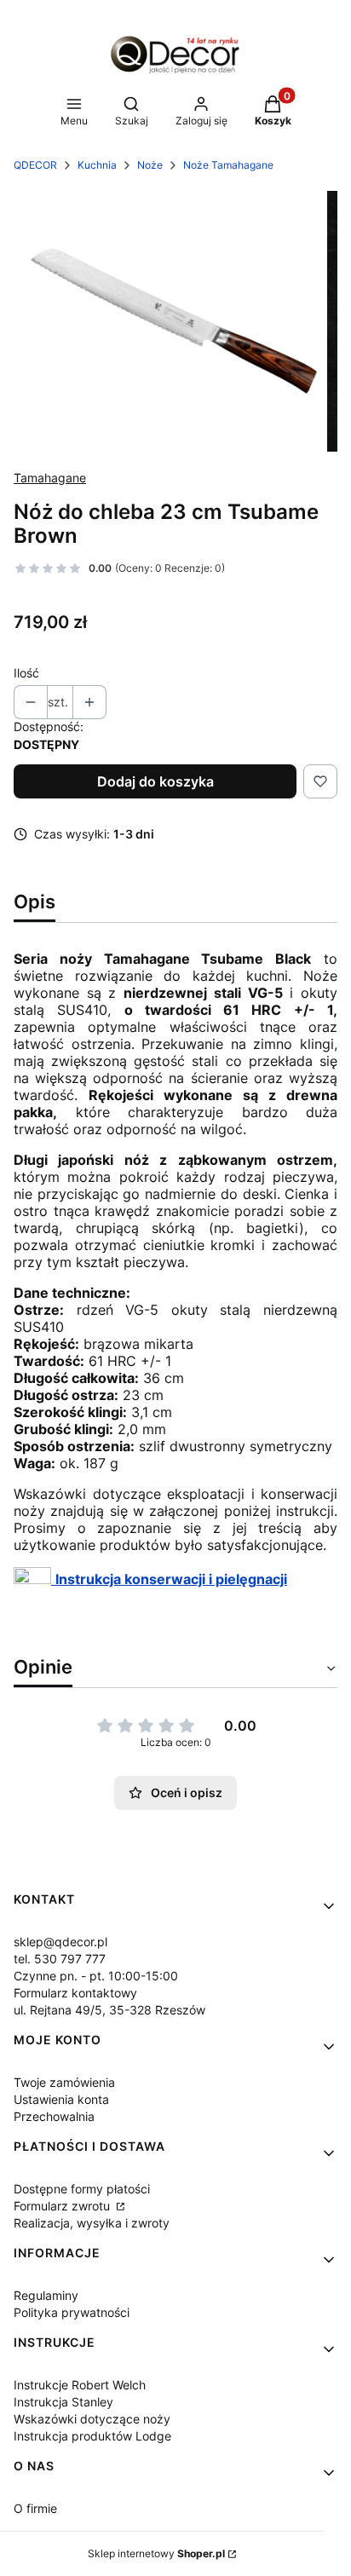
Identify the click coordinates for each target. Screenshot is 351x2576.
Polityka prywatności (72, 2312)
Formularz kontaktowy (75, 1993)
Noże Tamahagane (228, 165)
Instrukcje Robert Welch (80, 2385)
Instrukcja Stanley (63, 2402)
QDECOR (35, 165)
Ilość (26, 673)
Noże (150, 165)
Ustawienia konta (61, 2099)
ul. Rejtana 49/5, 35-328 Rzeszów (109, 2010)
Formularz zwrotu (63, 2206)
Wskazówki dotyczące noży (92, 2419)
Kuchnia (97, 165)
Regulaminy (46, 2295)
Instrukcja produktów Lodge (92, 2436)
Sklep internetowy (156, 2553)
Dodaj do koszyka (155, 781)
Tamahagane (50, 478)
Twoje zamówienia (64, 2082)
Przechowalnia (54, 2116)
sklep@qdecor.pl (60, 1942)
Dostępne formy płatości (82, 2189)
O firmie (35, 2508)
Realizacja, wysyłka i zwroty (92, 2223)
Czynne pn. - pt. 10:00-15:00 (96, 1976)
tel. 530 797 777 (60, 1959)
